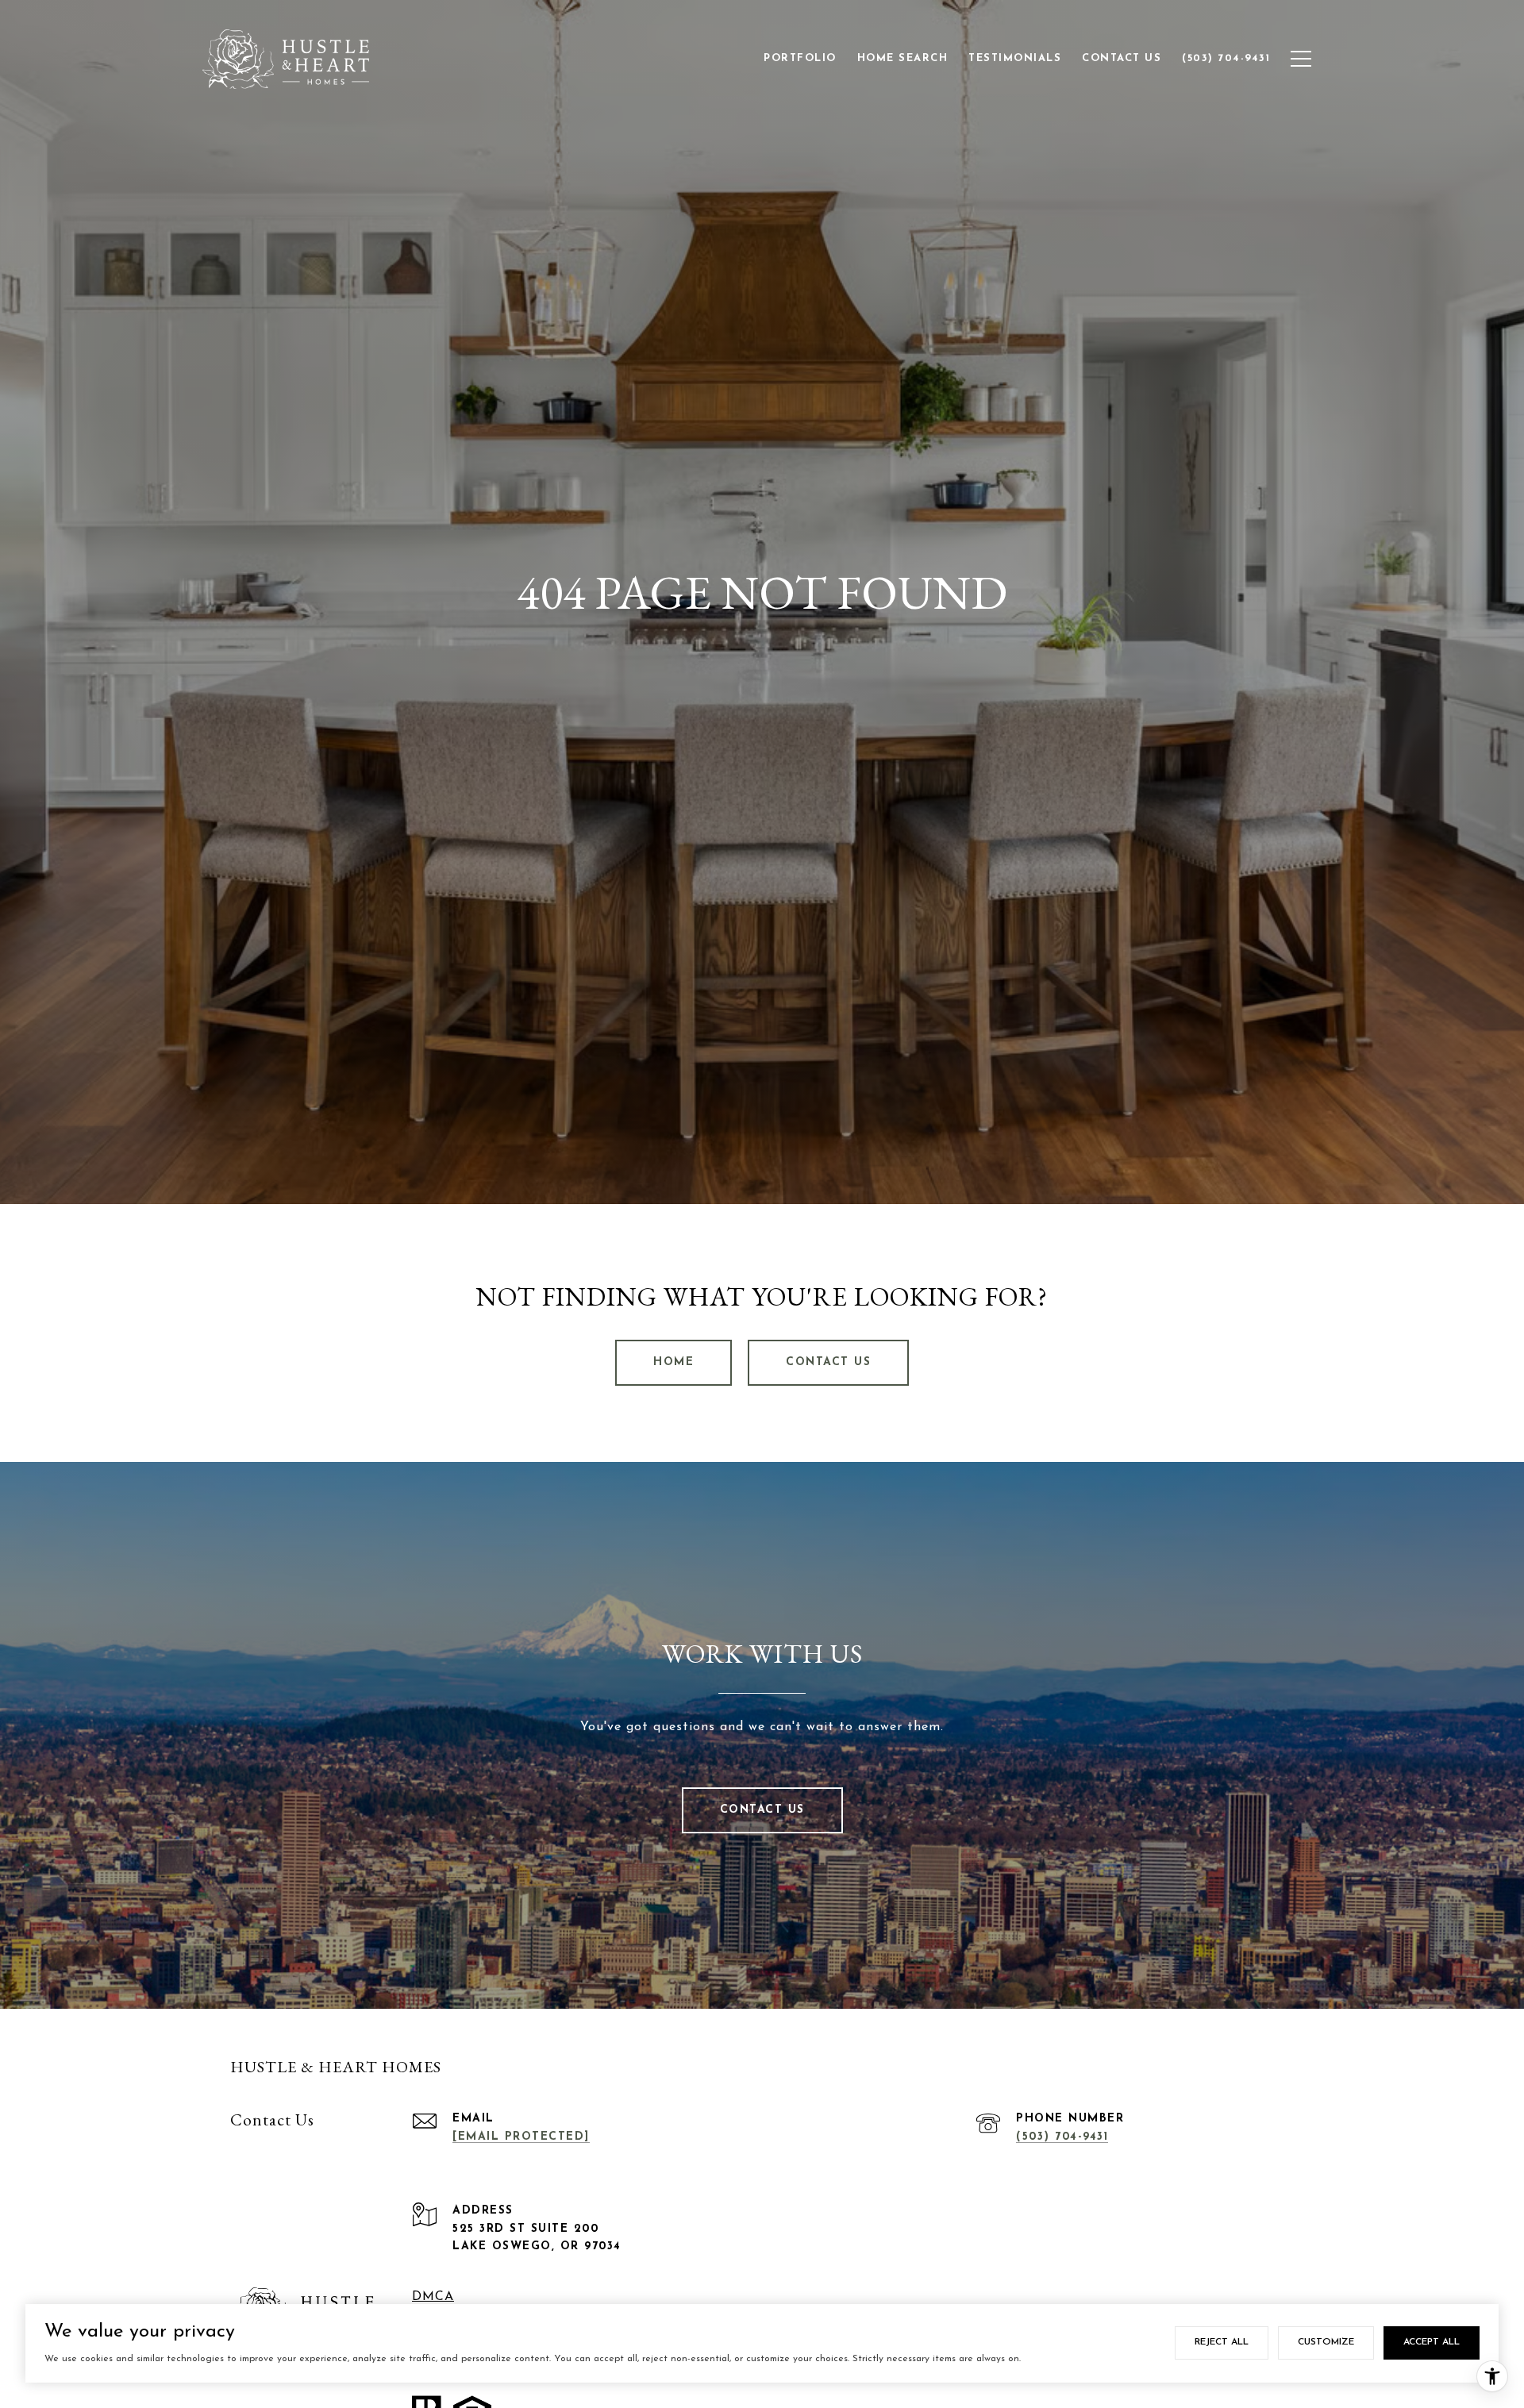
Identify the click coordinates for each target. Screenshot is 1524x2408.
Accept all (1432, 2342)
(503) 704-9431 (1062, 2137)
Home (673, 1362)
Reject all (1222, 2342)
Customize (1326, 2342)
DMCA (433, 2297)
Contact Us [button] (828, 1362)
